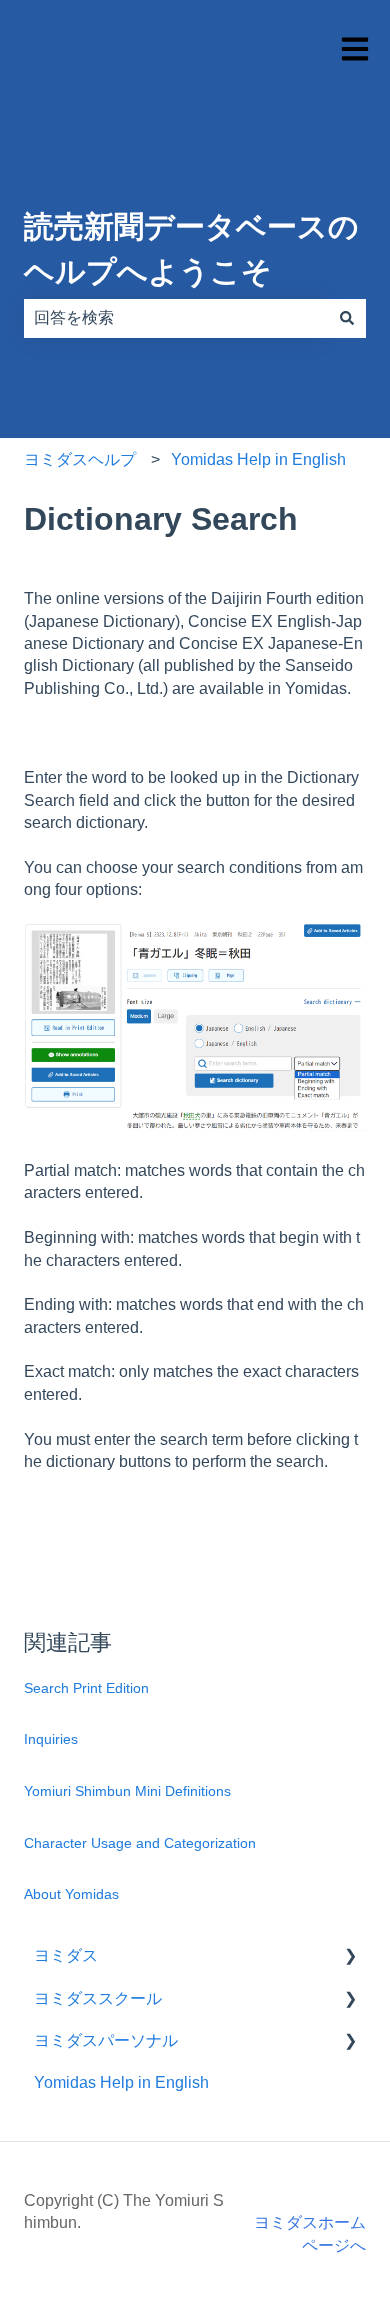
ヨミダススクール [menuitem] (98, 1998)
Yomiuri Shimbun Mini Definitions (127, 1791)
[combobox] (176, 318)
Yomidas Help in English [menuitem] (121, 2082)
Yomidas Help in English (258, 459)
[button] (350, 1957)
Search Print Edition (86, 1688)
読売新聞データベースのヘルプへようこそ (191, 249)
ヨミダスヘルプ (80, 459)
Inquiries (51, 1739)
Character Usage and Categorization (140, 1843)
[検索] (347, 318)
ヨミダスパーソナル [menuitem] (106, 2040)
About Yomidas (71, 1894)
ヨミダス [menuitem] (66, 1955)
